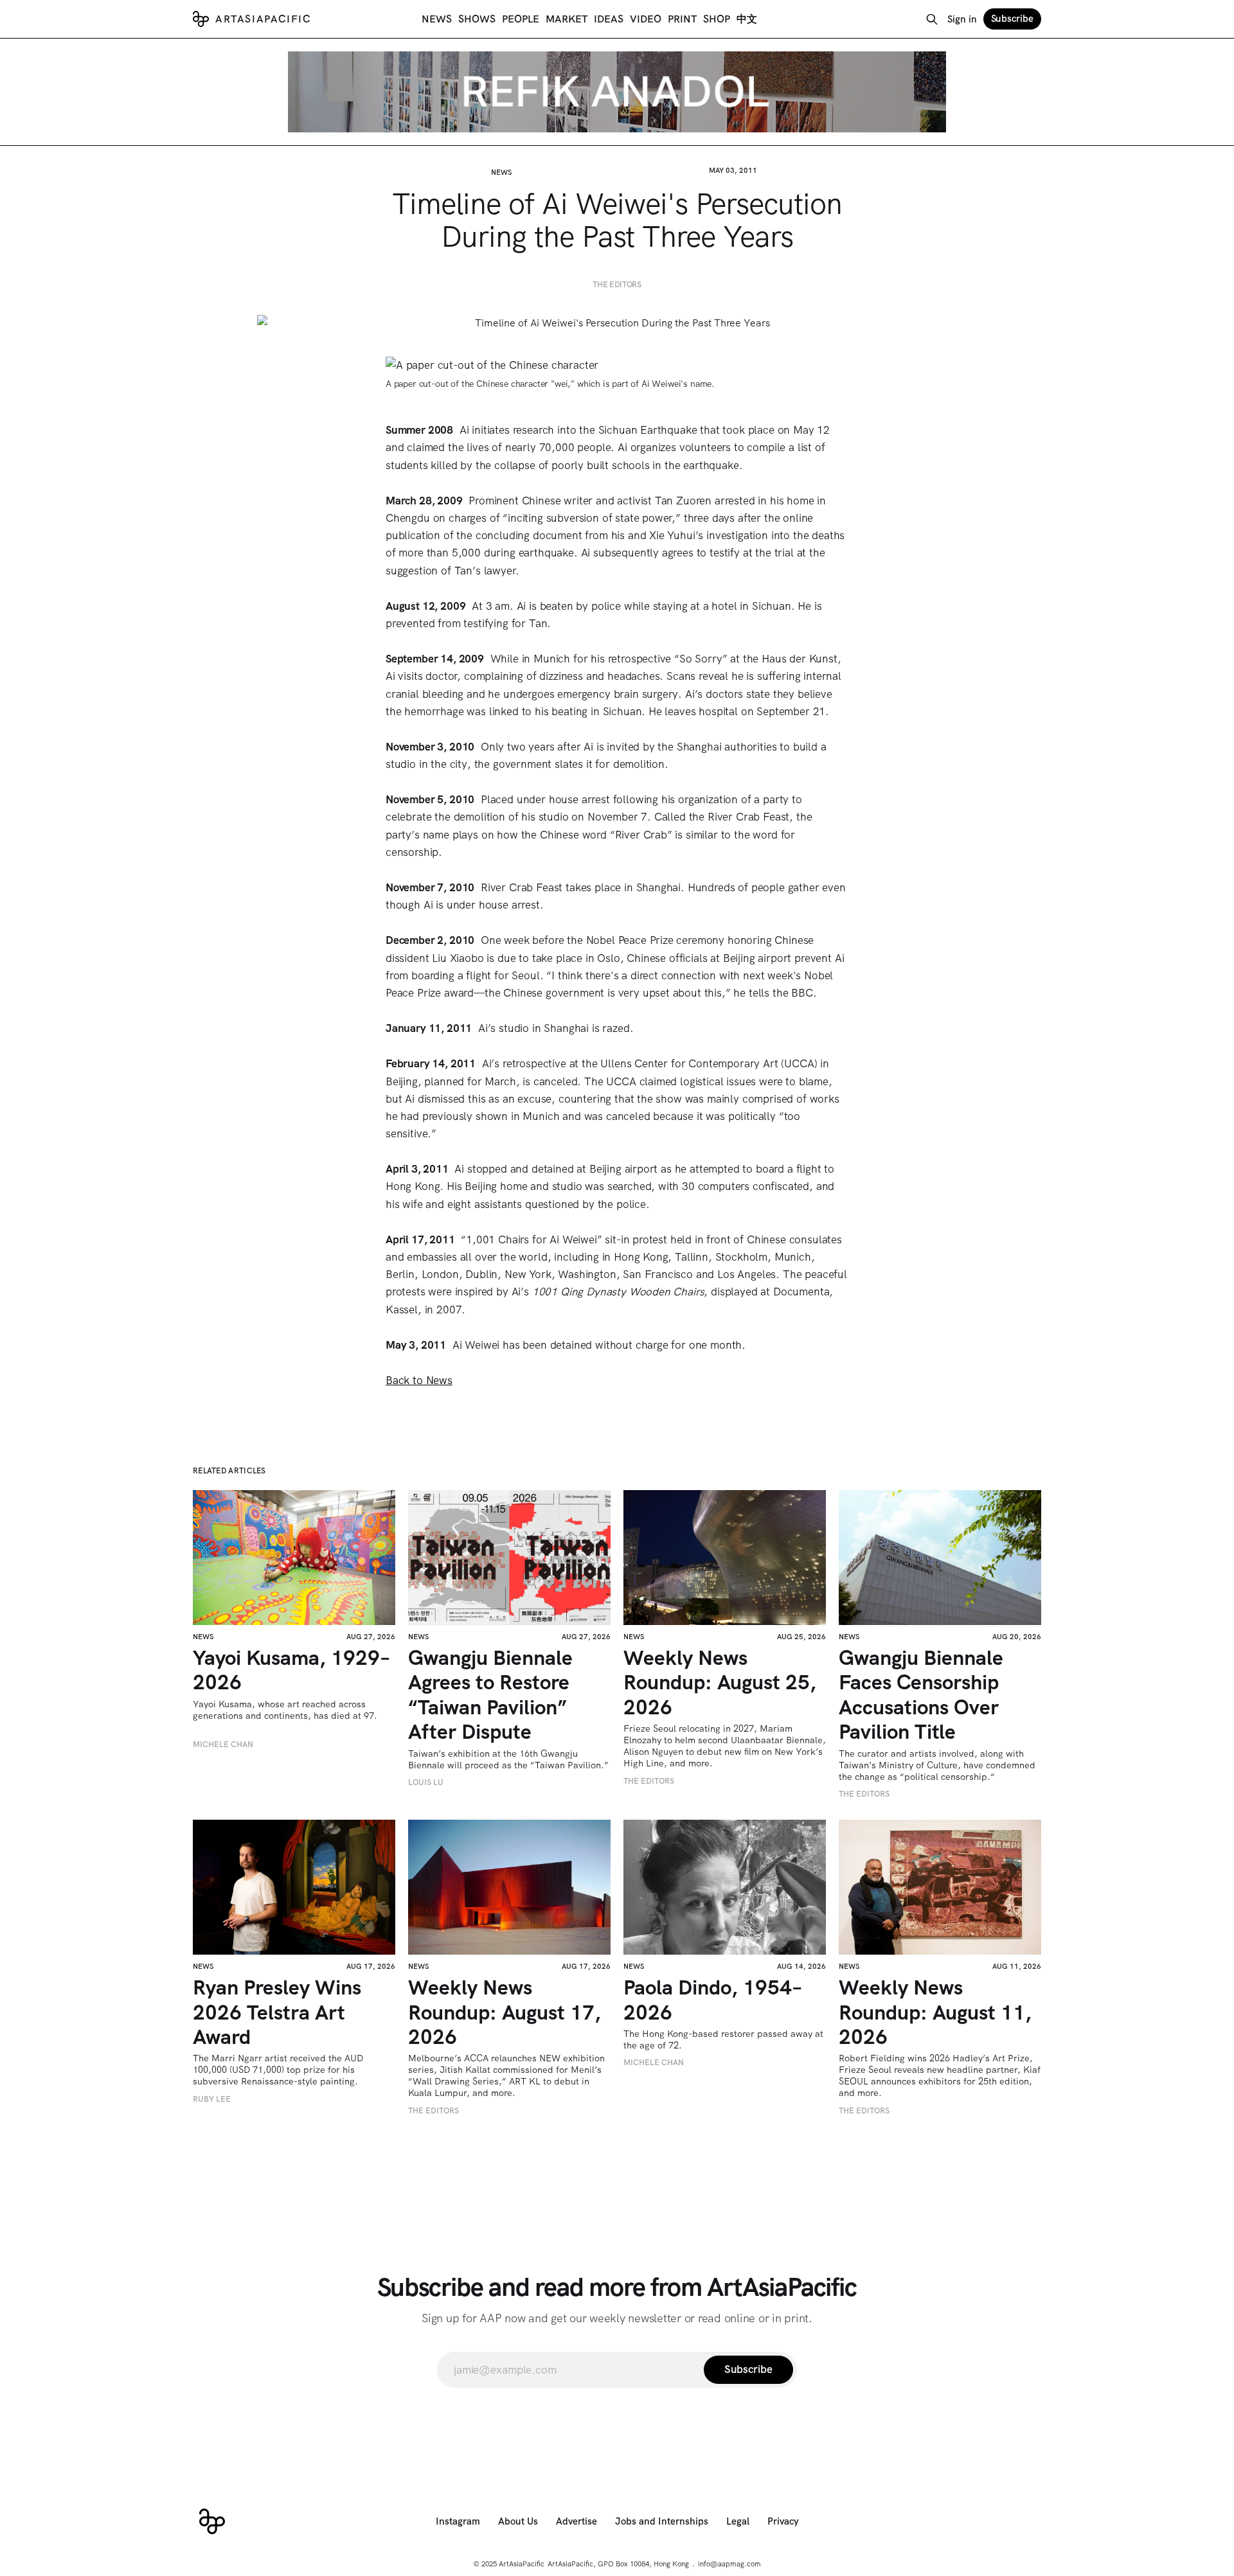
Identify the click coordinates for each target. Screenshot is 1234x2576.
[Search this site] (932, 19)
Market (567, 19)
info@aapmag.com (729, 2564)
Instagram (458, 2521)
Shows (477, 19)
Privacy (783, 2521)
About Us (518, 2521)
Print (682, 19)
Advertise (577, 2521)
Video (646, 19)
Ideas (609, 19)
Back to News (419, 1380)
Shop (717, 19)
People (521, 19)
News (437, 19)
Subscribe (1012, 19)
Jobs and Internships (662, 2521)
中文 (747, 19)
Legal (738, 2521)
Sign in (962, 19)
